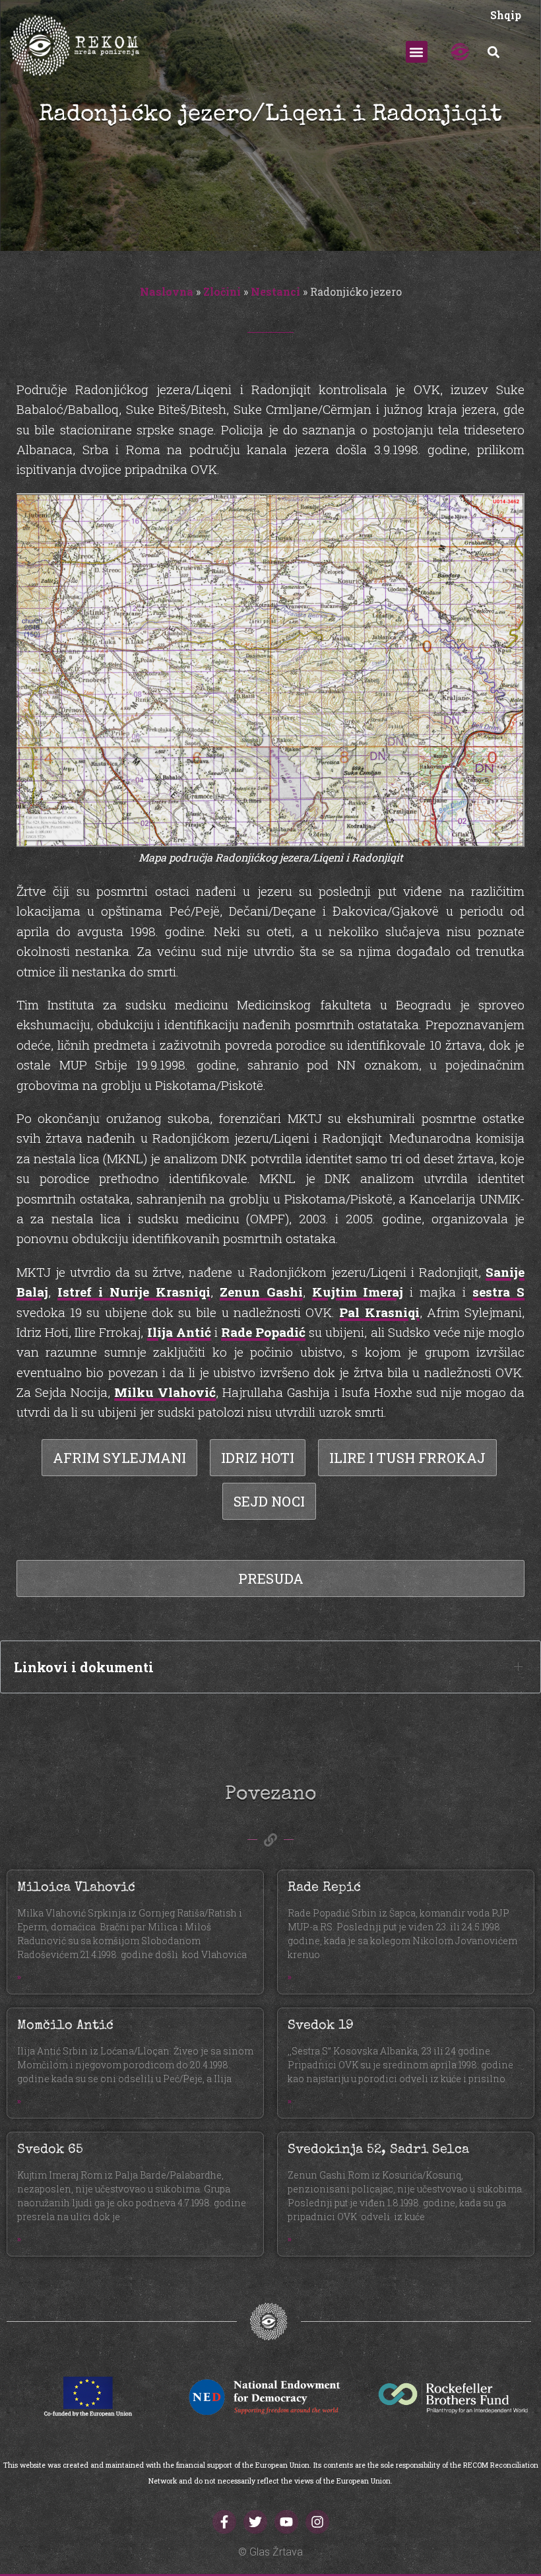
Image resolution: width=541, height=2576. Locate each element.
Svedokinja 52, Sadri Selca (378, 2150)
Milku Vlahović (165, 1392)
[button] (417, 52)
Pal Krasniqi (379, 1312)
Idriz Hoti (258, 1458)
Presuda (271, 1578)
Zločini (222, 291)
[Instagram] (317, 2522)
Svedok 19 (321, 2026)
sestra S (498, 1292)
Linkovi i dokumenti (84, 1667)
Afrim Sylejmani (119, 1458)
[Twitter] (255, 2522)
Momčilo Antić (65, 2026)
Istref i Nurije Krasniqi (134, 1292)
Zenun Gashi (261, 1292)
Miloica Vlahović (76, 1888)
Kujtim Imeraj (358, 1292)
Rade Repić (324, 1888)
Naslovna (167, 291)
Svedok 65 (50, 2150)
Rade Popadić (263, 1332)
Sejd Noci (269, 1501)
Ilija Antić (179, 1332)
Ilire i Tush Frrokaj (407, 1458)
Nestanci (275, 291)
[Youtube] (286, 2522)
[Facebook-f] (224, 2522)
